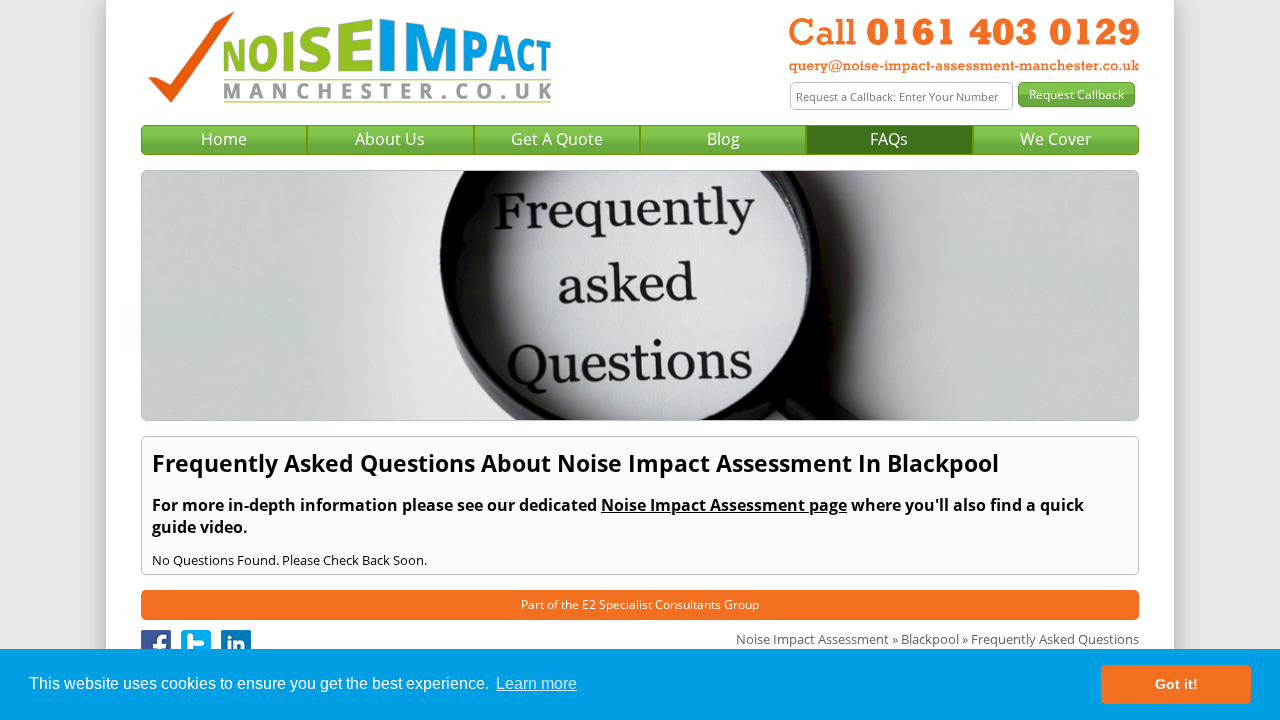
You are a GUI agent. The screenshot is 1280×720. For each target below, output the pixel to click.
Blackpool (930, 639)
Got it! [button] (1176, 684)
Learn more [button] (536, 683)
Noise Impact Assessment (812, 639)
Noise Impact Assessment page (724, 505)
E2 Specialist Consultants (651, 604)
